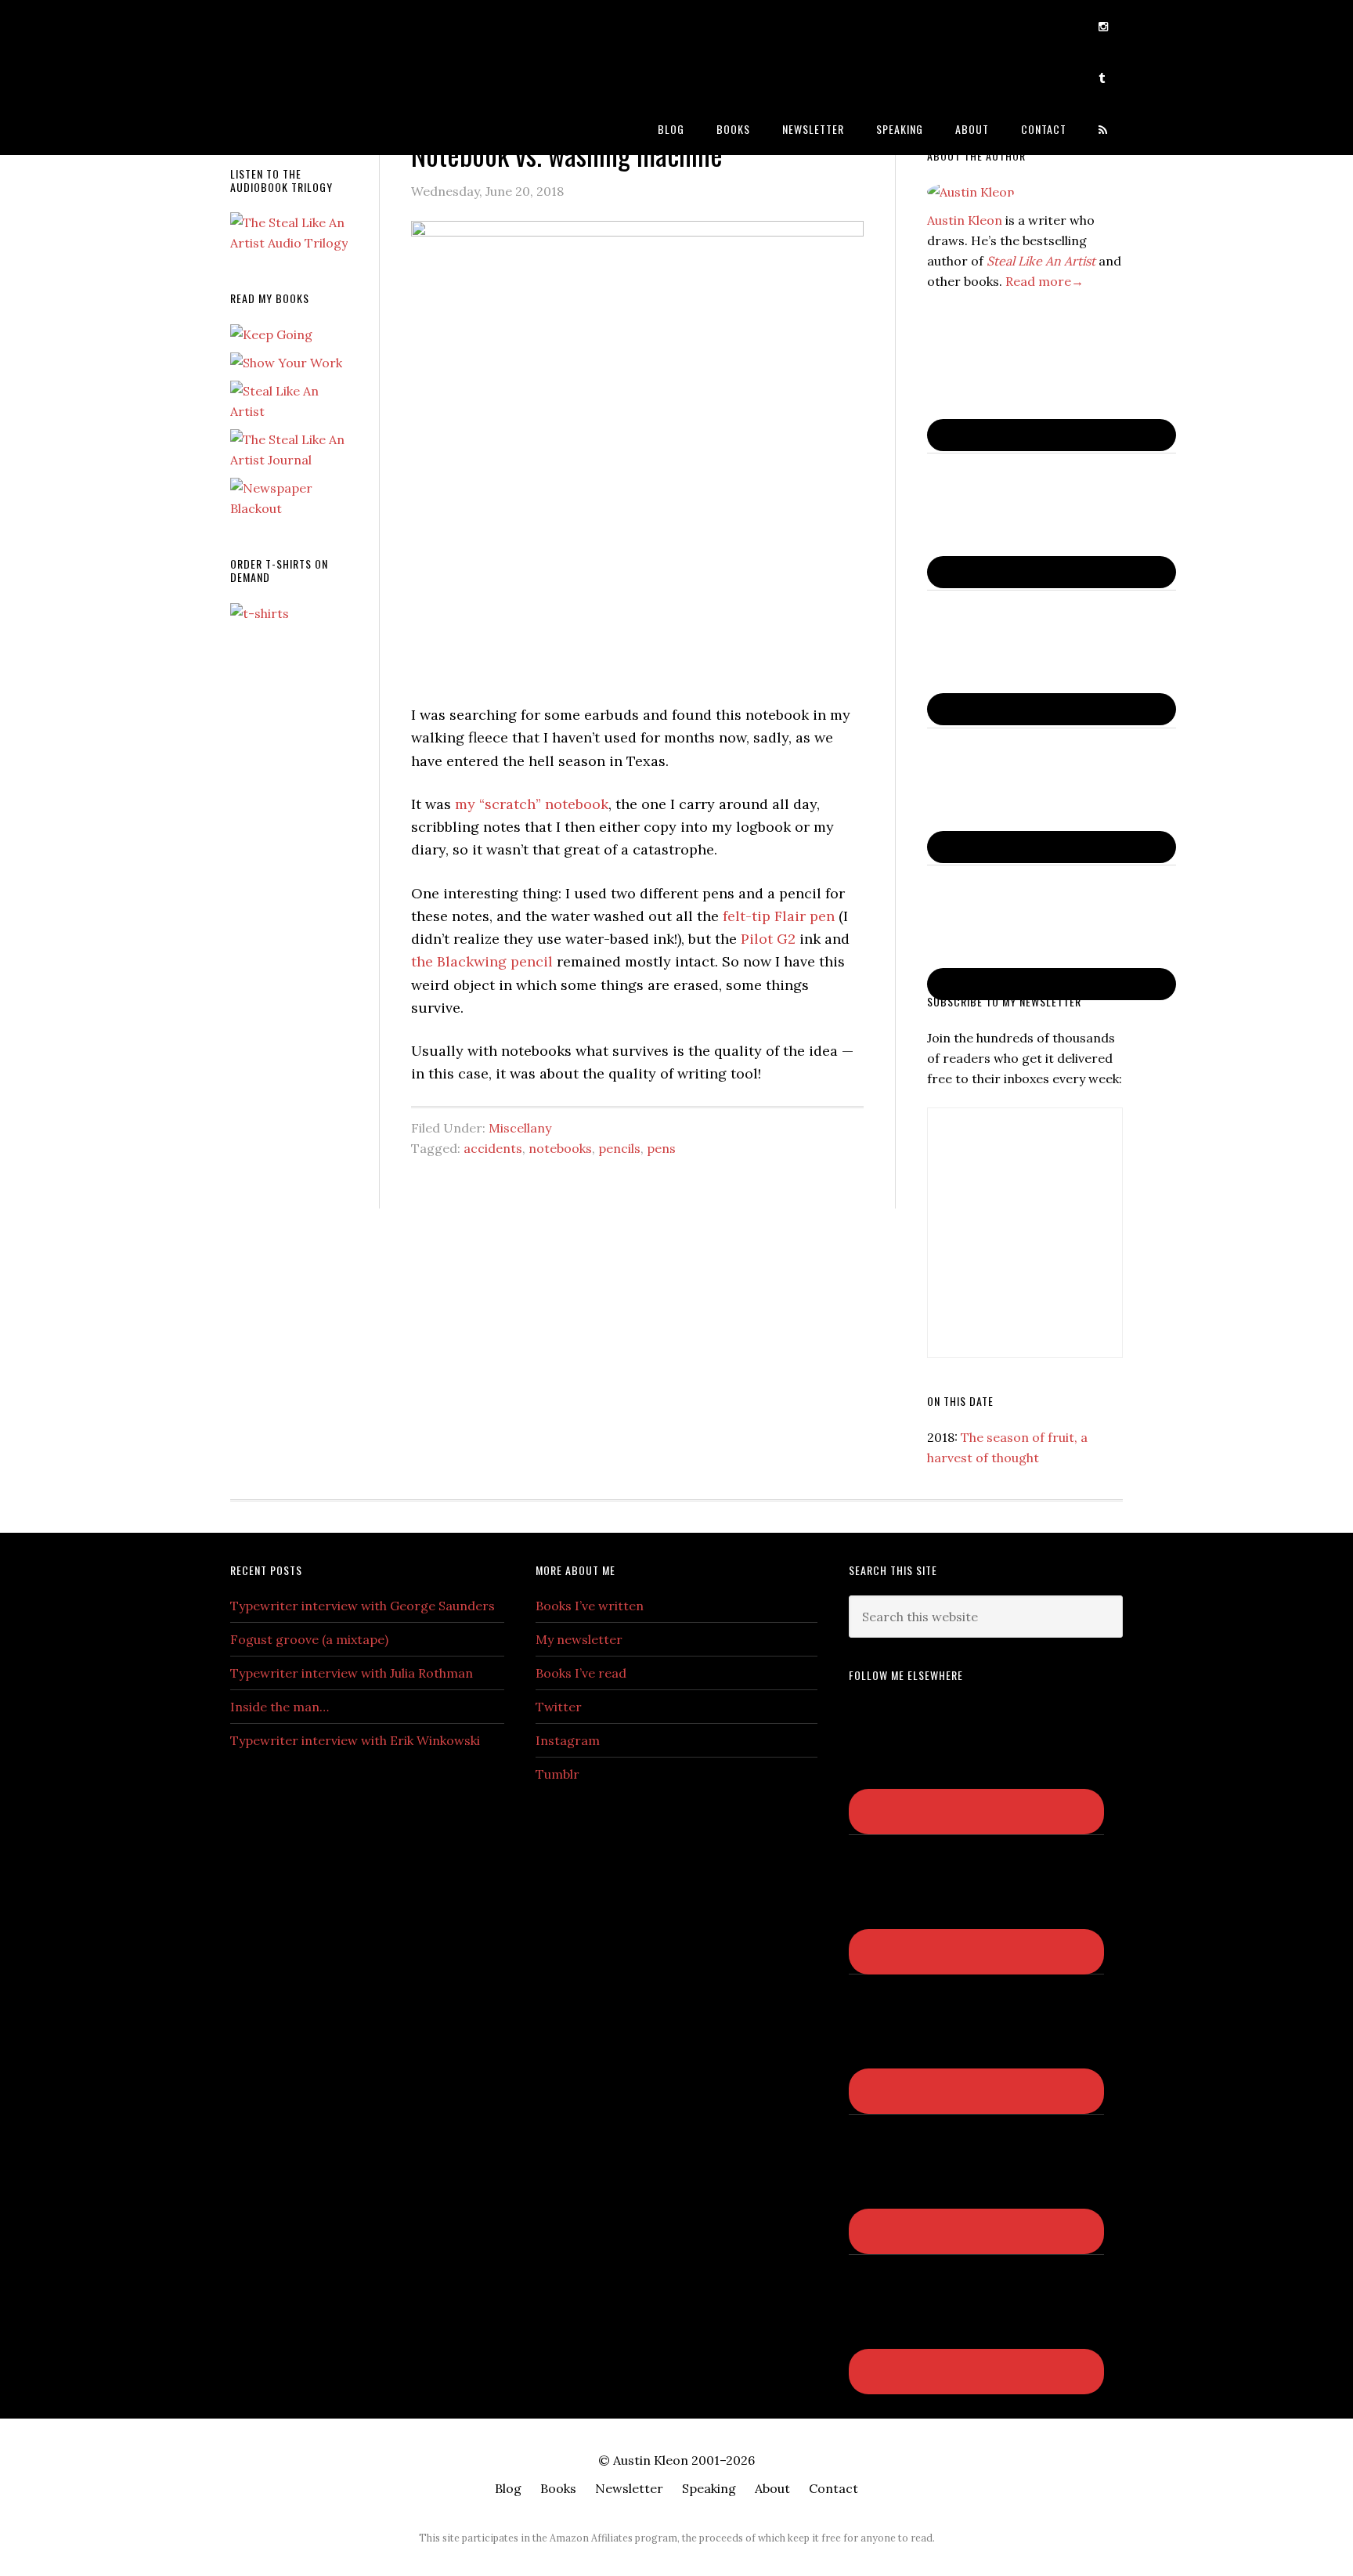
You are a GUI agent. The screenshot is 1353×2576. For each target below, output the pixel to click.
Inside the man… (280, 1707)
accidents (493, 1148)
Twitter (559, 1707)
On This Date (960, 1401)
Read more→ (1045, 281)
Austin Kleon (355, 25)
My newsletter (579, 1639)
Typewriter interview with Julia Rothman (352, 1673)
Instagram (568, 1740)
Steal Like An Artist (1041, 261)
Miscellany (520, 1128)
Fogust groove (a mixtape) (309, 1639)
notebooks (560, 1148)
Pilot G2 (768, 939)
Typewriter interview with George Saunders (363, 1606)
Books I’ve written (590, 1606)
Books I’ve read (581, 1673)
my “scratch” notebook (532, 804)
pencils (619, 1148)
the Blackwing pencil (482, 961)
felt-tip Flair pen (779, 916)
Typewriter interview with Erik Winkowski (355, 1740)
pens (661, 1148)
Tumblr (557, 1774)
